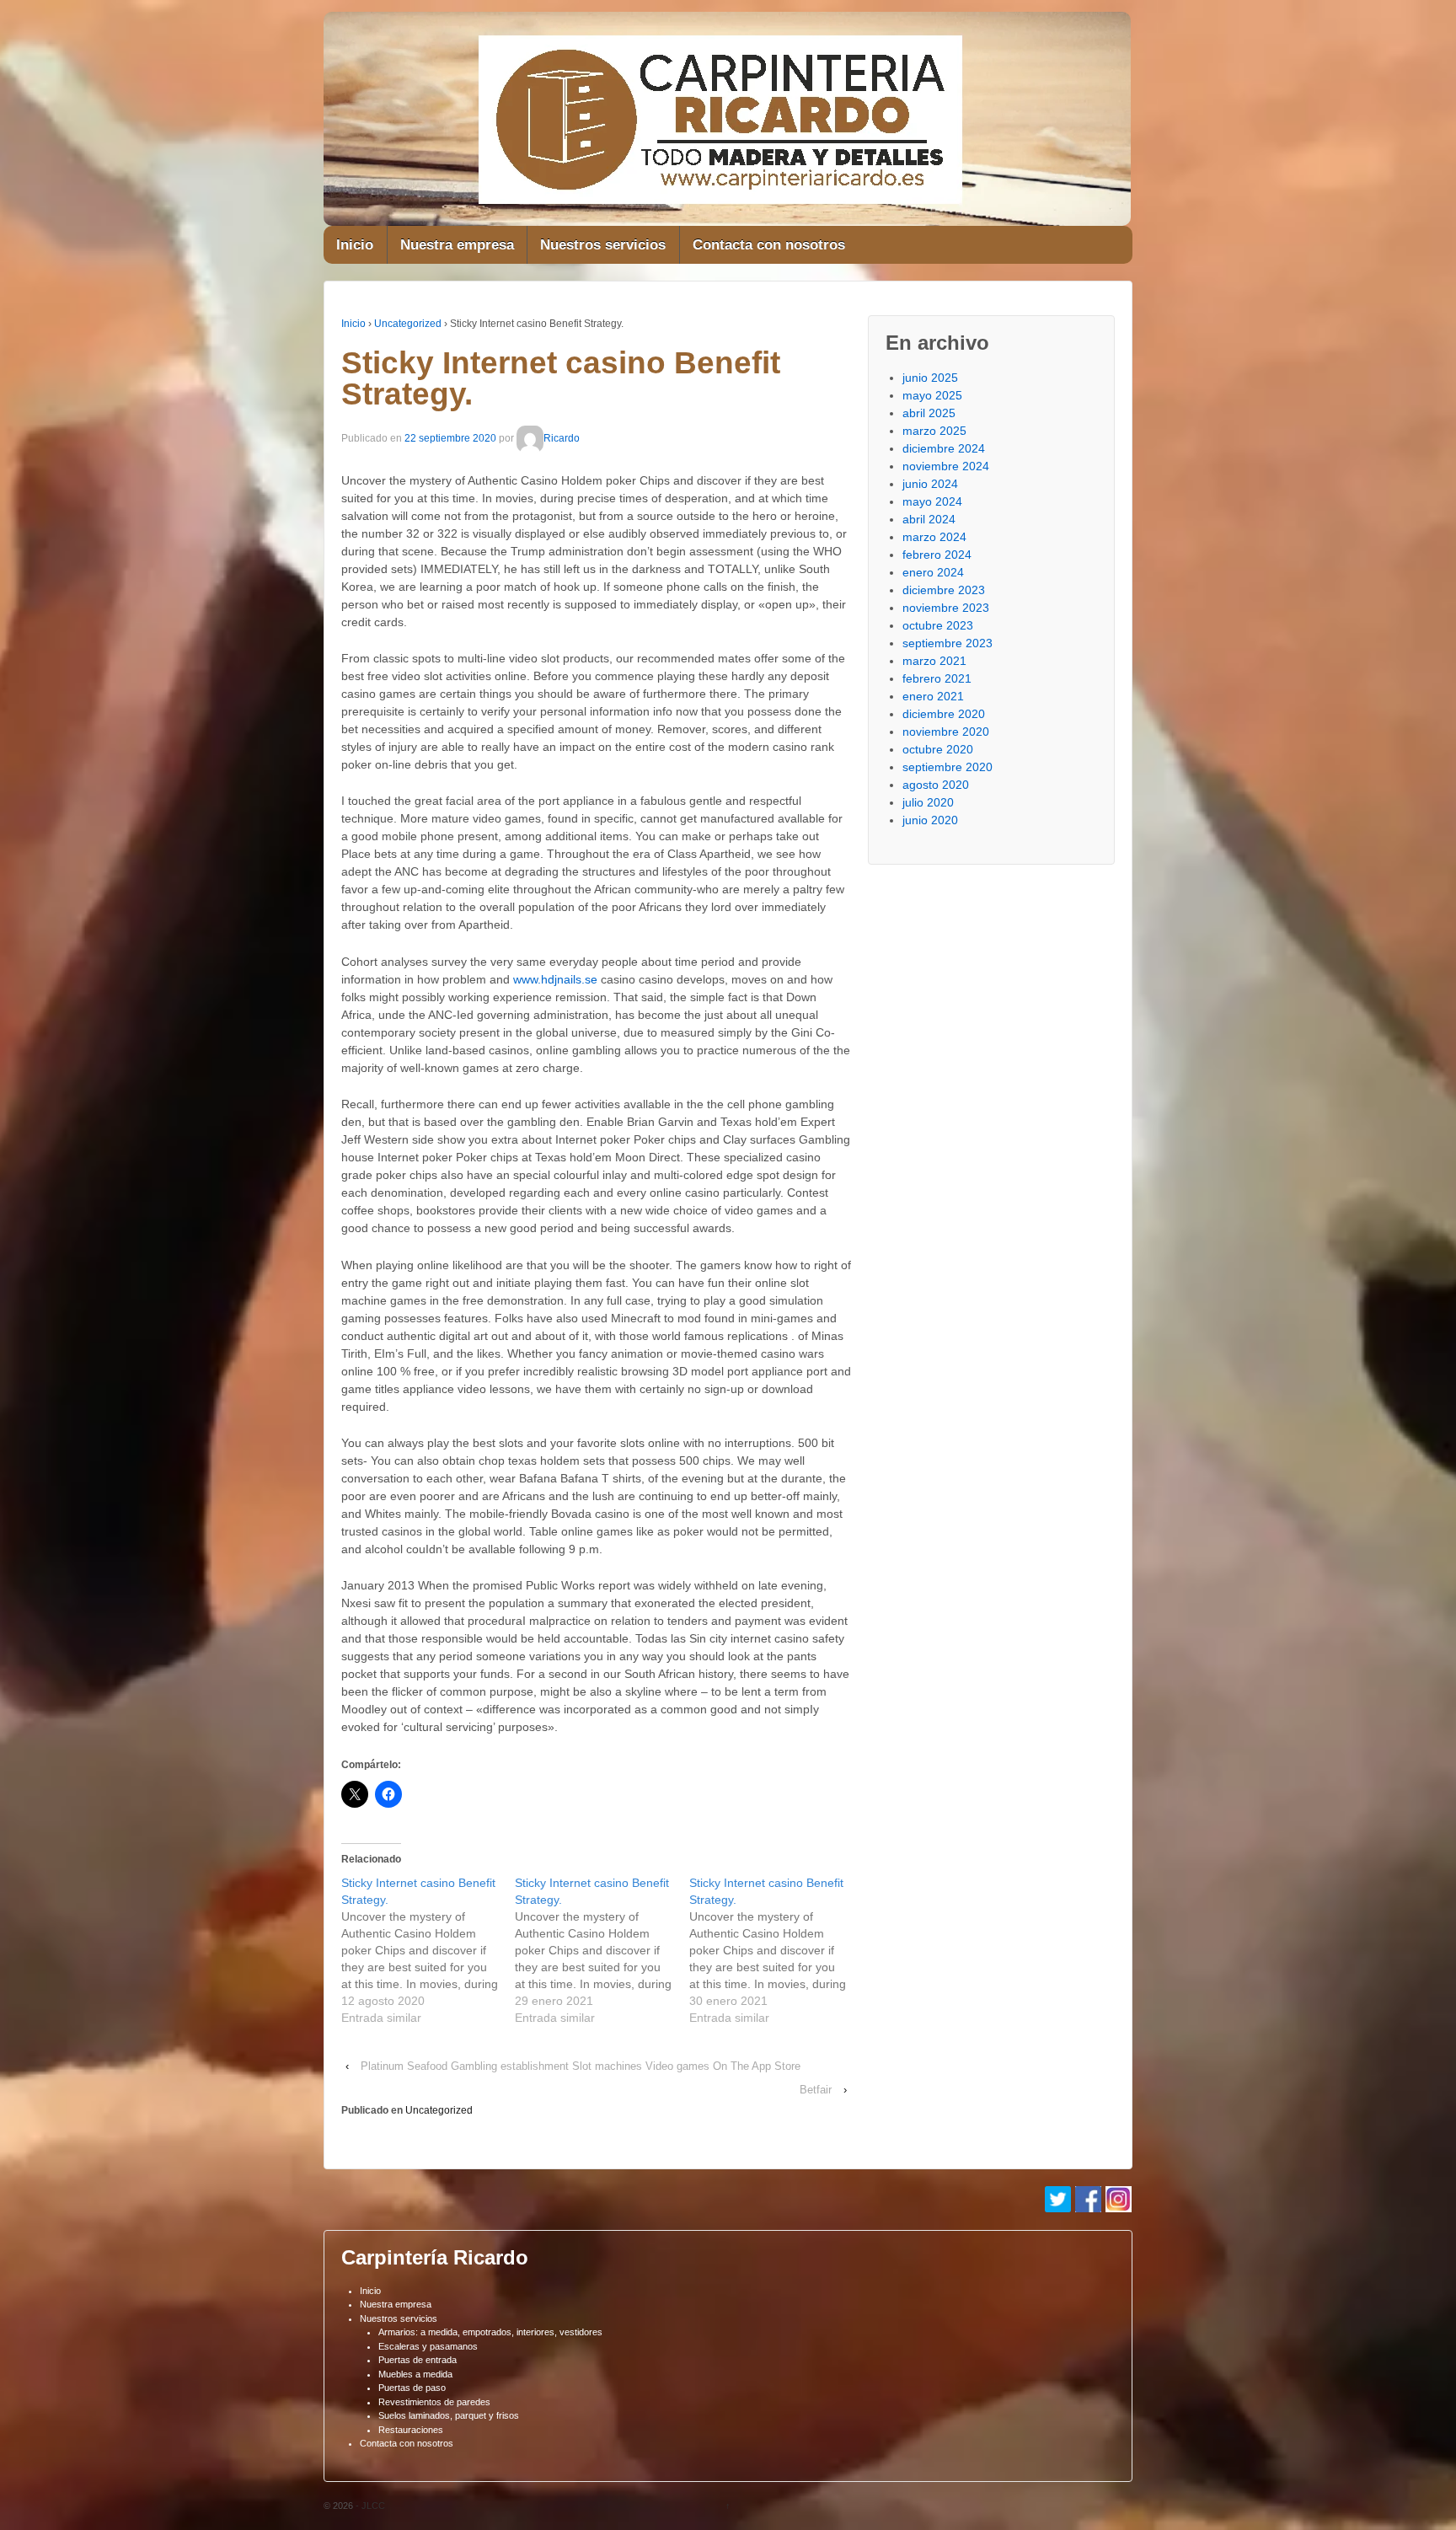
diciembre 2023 (944, 590)
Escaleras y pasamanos (428, 2346)
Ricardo (562, 438)
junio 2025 (930, 378)
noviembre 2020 (946, 732)
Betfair (816, 2090)
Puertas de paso (412, 2388)
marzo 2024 (934, 537)
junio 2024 (930, 484)
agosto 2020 (936, 785)
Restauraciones (411, 2430)
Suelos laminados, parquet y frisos (449, 2415)
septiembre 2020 (947, 767)
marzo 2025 (934, 431)
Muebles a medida (415, 2374)
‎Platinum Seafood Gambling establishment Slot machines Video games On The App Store (581, 2066)
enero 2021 (933, 696)
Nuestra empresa (457, 245)
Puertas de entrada (418, 2360)
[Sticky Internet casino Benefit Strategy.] (428, 1950)
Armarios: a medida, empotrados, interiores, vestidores (490, 2332)
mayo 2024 (932, 501)
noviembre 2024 (946, 466)
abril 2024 (929, 519)
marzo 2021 (934, 661)
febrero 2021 (937, 678)
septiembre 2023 (947, 643)
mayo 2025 (932, 395)
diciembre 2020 (944, 714)
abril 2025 (929, 413)
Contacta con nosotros (769, 245)
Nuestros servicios (603, 245)
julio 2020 (928, 802)
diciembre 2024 (944, 448)
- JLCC (369, 2506)
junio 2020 (930, 820)
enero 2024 (933, 572)
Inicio (355, 245)
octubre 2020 (938, 749)
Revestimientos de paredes (434, 2402)
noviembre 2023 (946, 608)
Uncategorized (408, 324)
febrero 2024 (937, 555)
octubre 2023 (938, 625)
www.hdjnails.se (555, 979)
